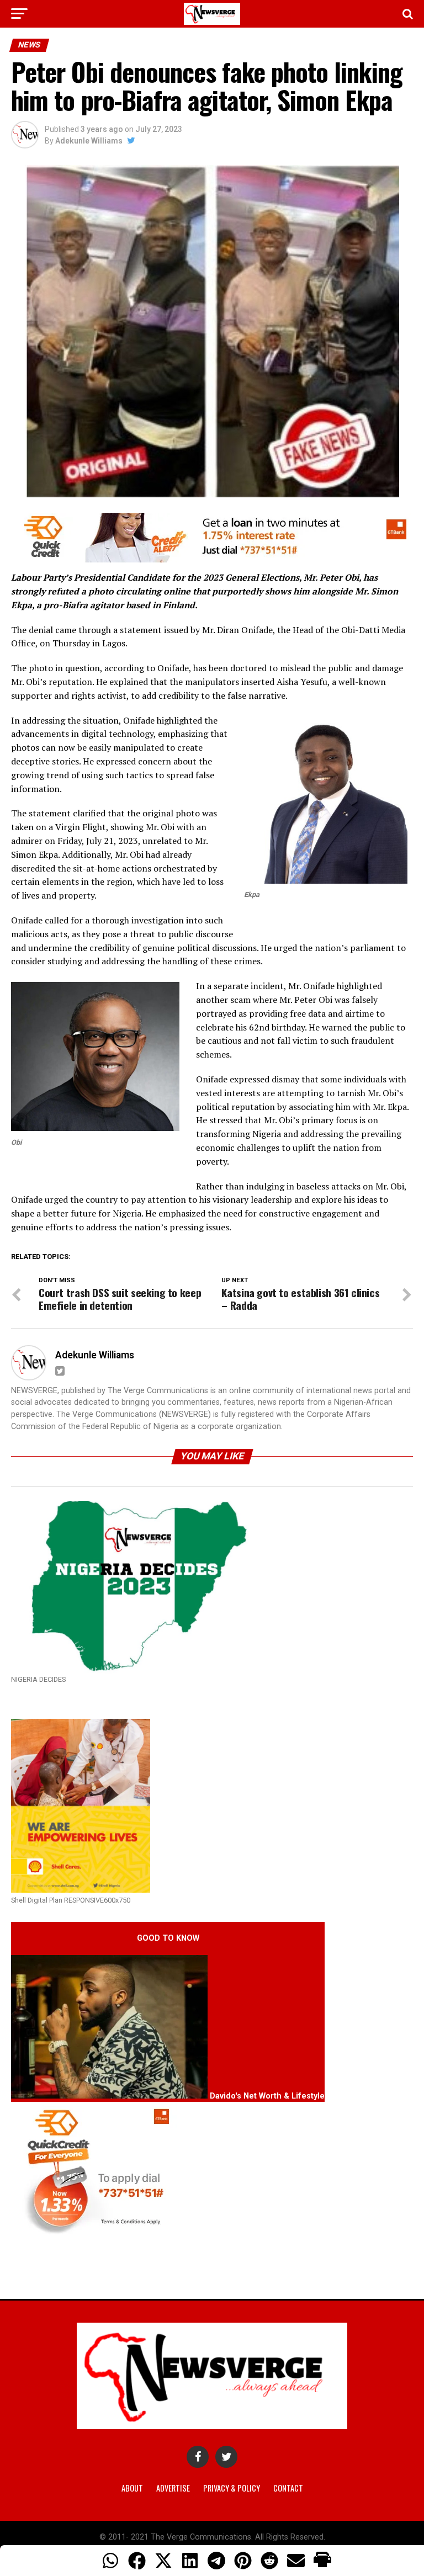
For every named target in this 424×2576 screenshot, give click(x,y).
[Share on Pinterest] (243, 2561)
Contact (288, 2488)
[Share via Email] (296, 2561)
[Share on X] (163, 2561)
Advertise (173, 2488)
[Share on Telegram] (216, 2561)
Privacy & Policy (232, 2488)
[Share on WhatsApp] (110, 2561)
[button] (322, 2561)
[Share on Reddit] (269, 2561)
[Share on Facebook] (137, 2561)
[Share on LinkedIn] (190, 2561)
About (132, 2488)
